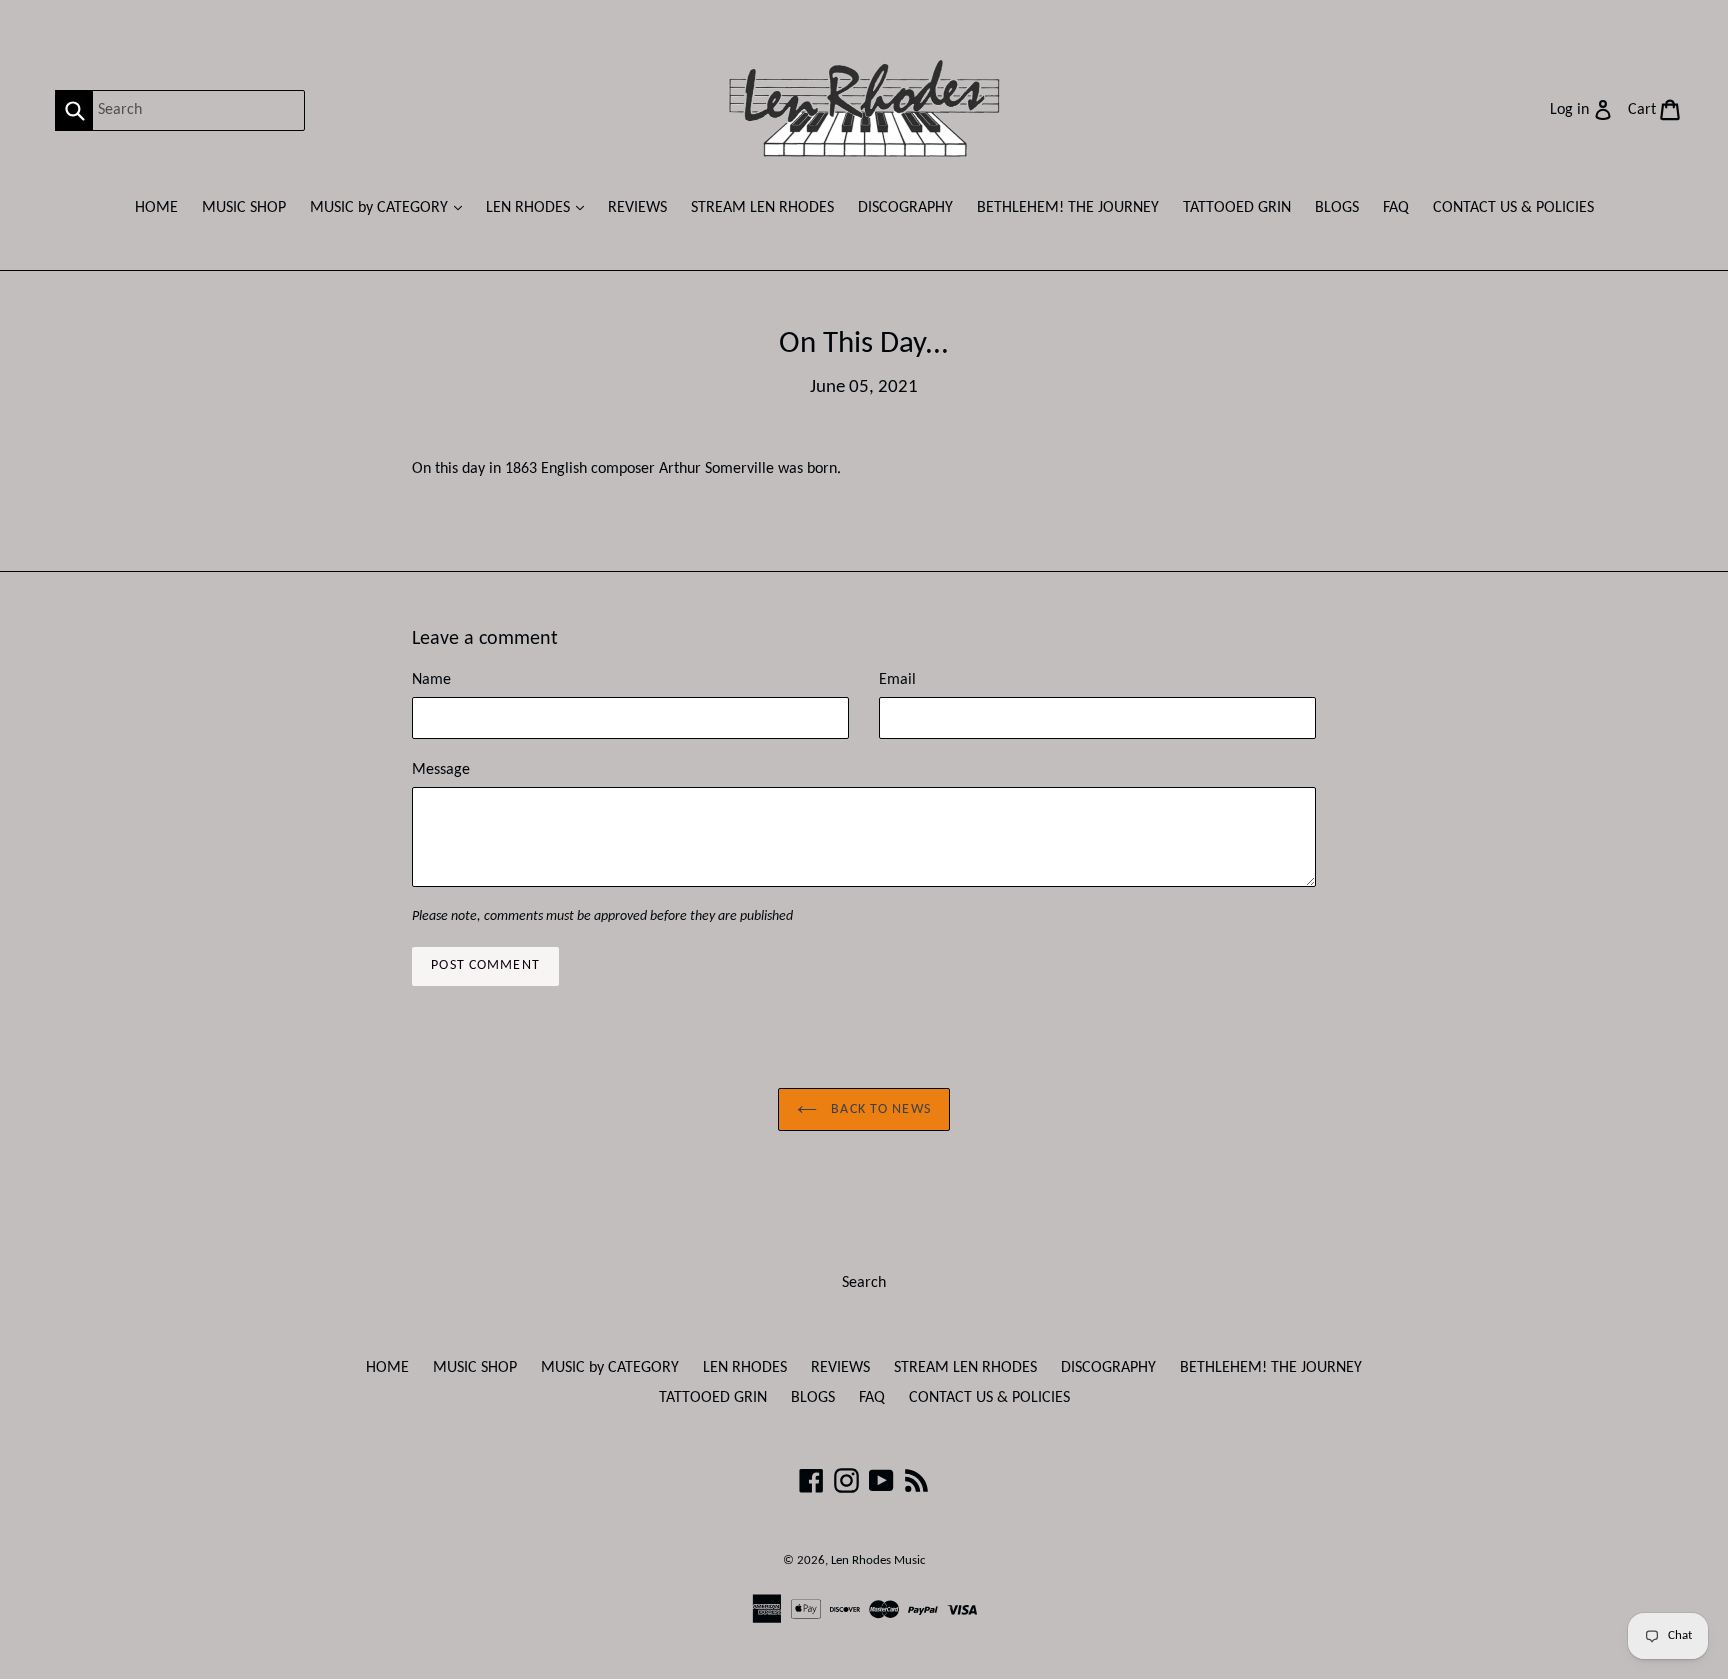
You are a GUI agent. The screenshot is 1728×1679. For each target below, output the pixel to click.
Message (441, 770)
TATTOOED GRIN (1237, 208)
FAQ (1396, 208)
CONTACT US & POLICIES (1513, 208)
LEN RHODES (540, 207)
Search (864, 1283)
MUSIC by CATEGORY (391, 207)
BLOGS (1337, 208)
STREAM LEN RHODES (762, 208)
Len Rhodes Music (878, 1560)
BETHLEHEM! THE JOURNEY (1068, 208)
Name (431, 680)
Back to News (879, 1109)
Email (897, 680)
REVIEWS (637, 208)
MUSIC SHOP (244, 208)
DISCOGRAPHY (905, 208)
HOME (156, 208)
